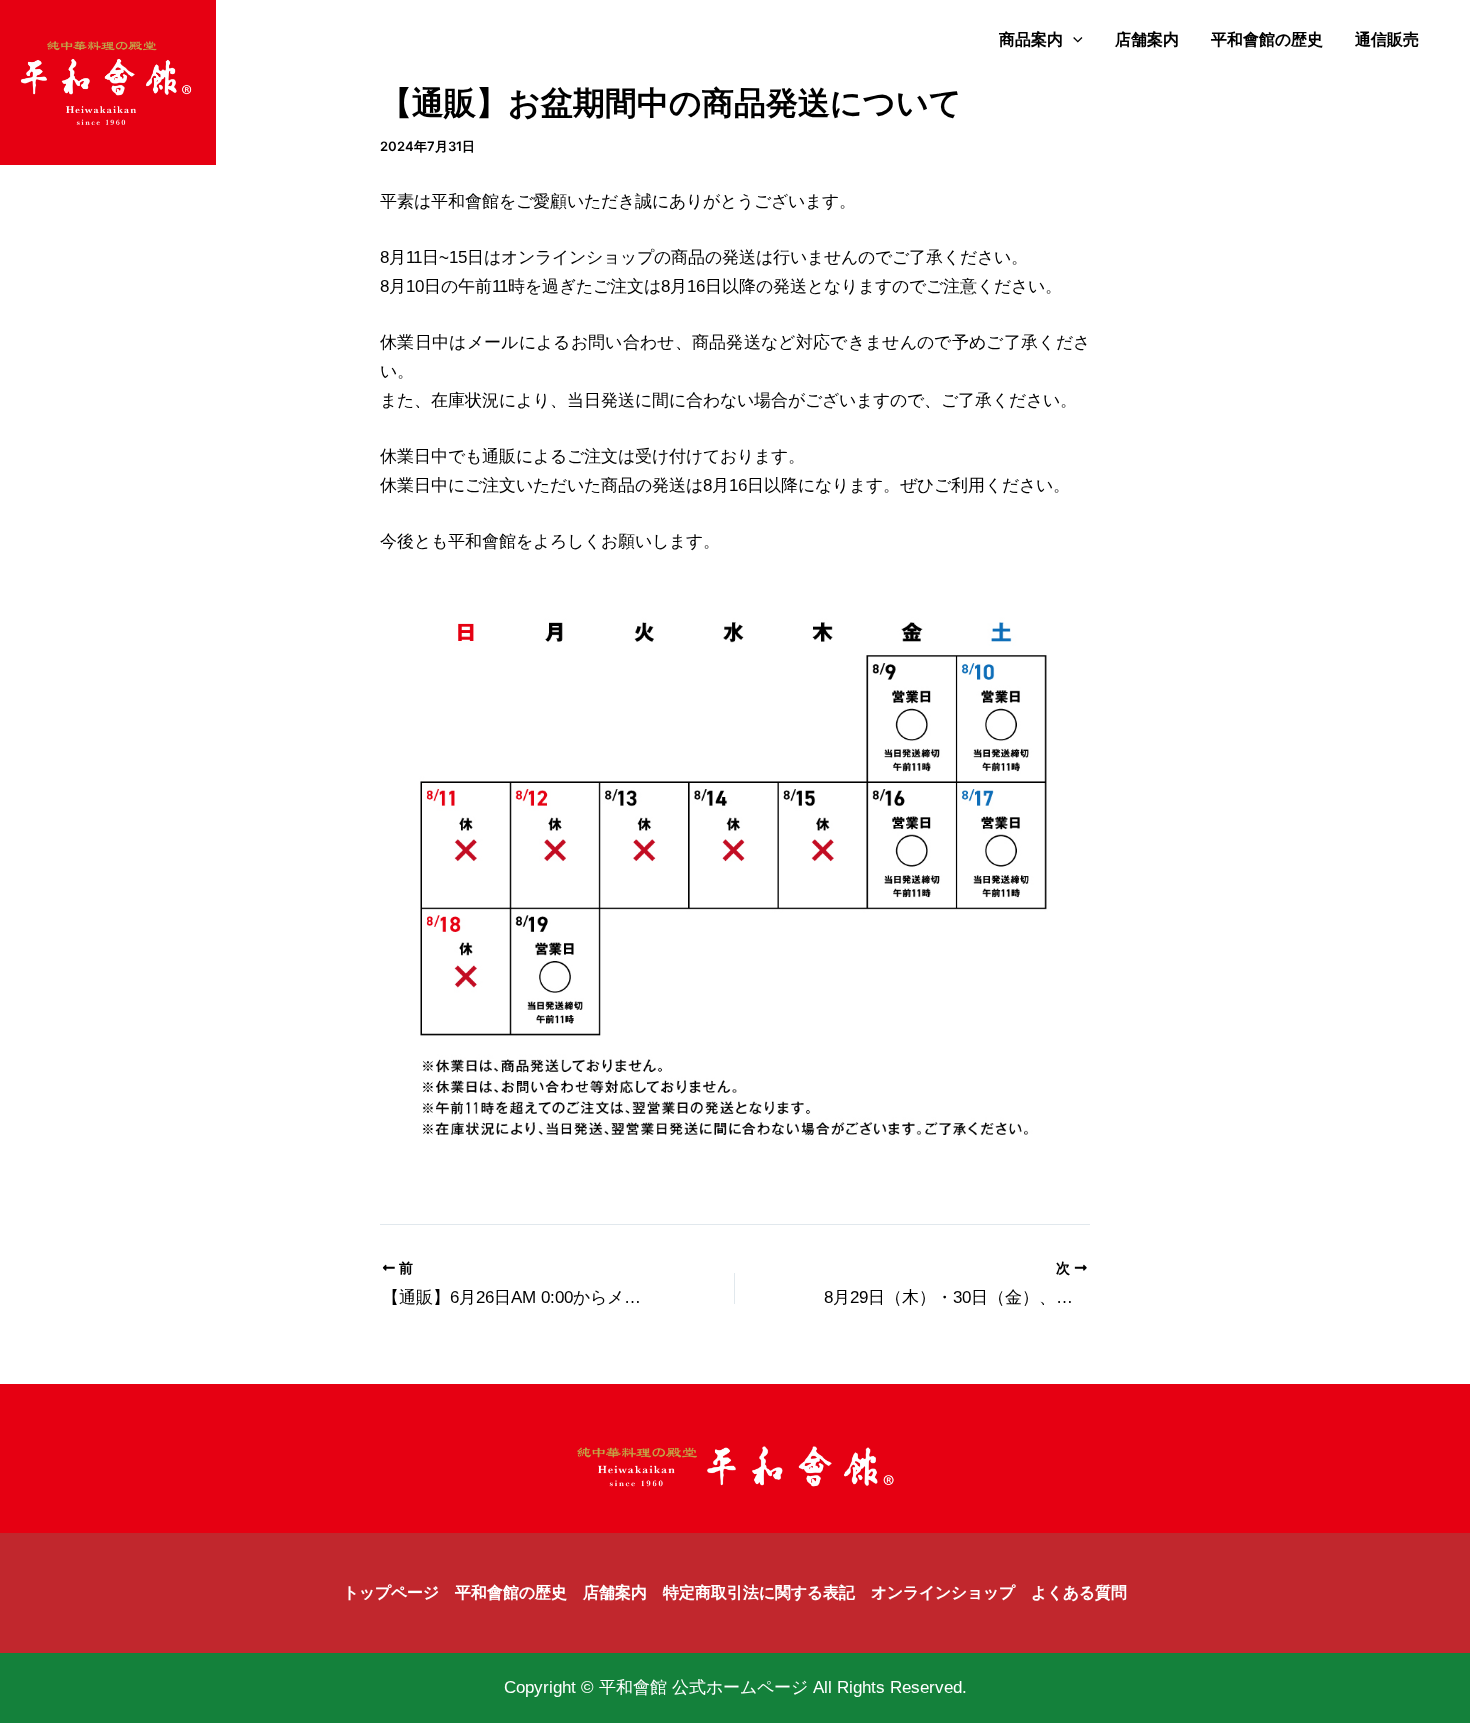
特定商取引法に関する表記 (759, 1592)
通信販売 (1387, 39)
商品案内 (1031, 39)
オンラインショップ (943, 1592)
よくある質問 (1079, 1592)
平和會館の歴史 (1267, 39)
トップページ (391, 1592)
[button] (1073, 40)
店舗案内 (1147, 39)
